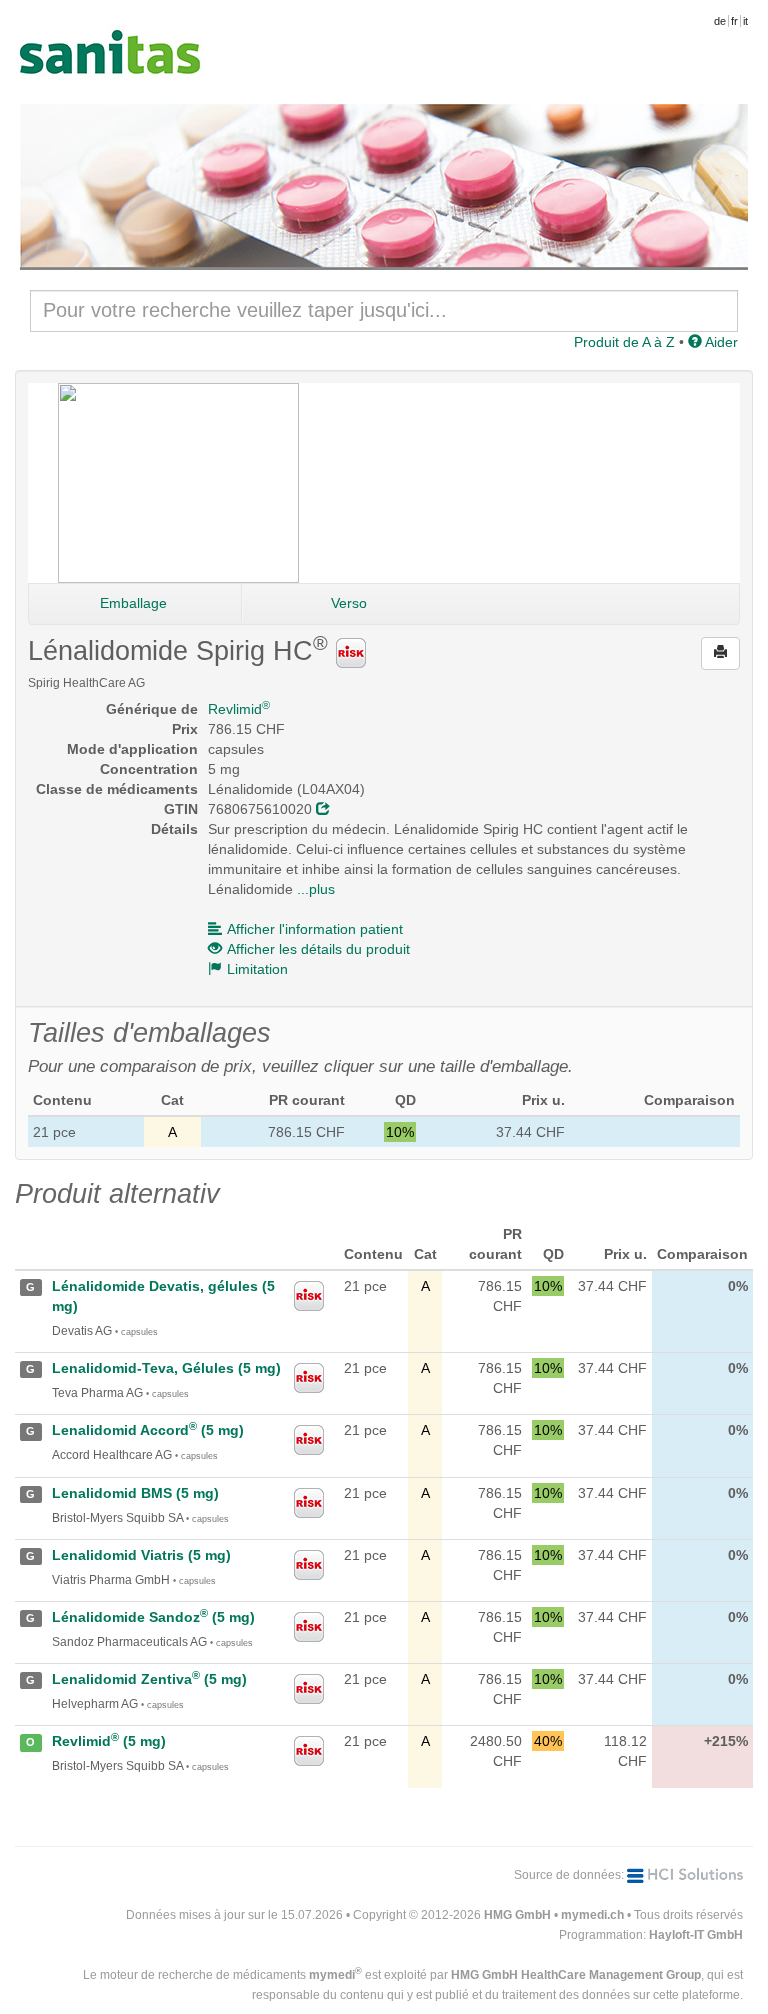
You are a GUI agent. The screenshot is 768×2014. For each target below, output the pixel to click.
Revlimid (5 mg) (109, 1741)
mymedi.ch (592, 1915)
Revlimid (239, 709)
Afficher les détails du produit (318, 949)
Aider (720, 342)
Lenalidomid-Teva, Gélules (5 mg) (166, 1368)
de (720, 21)
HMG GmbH (517, 1915)
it (745, 21)
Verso (349, 603)
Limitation (257, 969)
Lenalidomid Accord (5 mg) (148, 1430)
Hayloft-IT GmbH (696, 1935)
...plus (316, 889)
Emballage (133, 603)
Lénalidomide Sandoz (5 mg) (153, 1617)
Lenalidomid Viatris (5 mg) (141, 1555)
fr (734, 21)
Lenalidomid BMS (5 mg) (135, 1493)
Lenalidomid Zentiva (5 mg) (149, 1679)
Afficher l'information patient (315, 929)
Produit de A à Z (624, 342)
